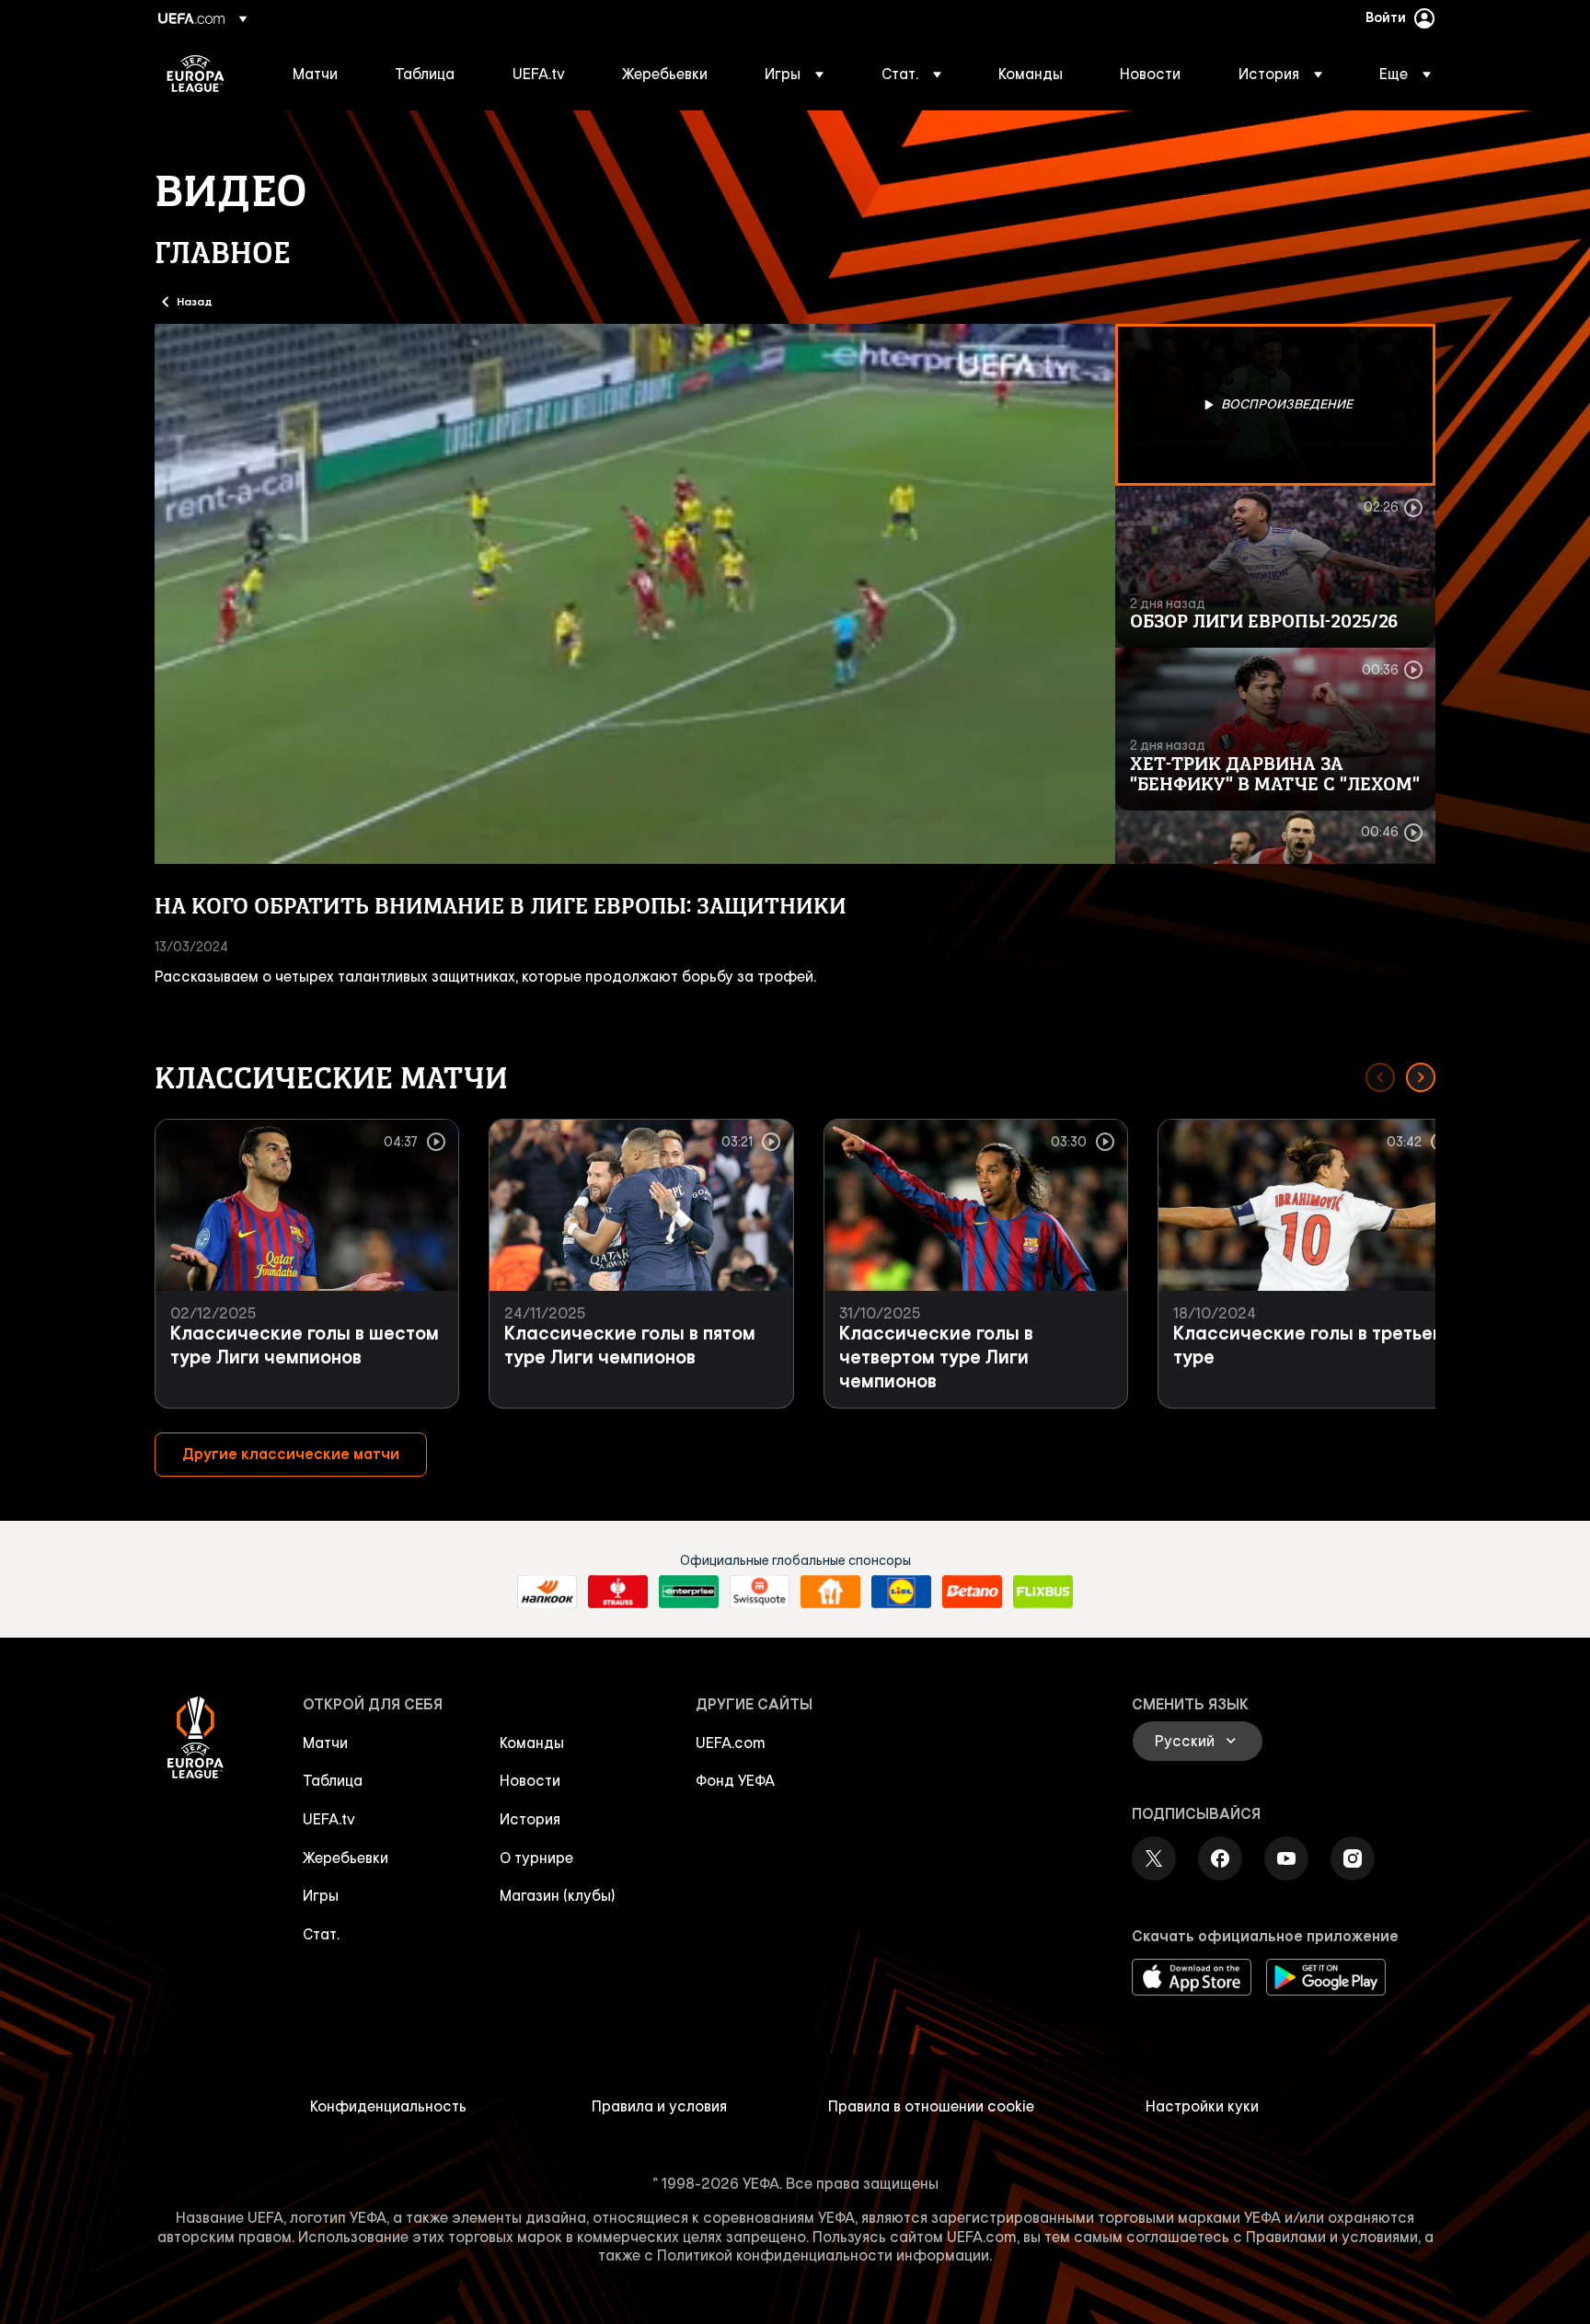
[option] (1275, 405)
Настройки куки (1202, 2106)
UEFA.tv (329, 1819)
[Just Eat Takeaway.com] (830, 1592)
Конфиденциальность (388, 2106)
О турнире (536, 1858)
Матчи (325, 1743)
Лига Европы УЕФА (196, 74)
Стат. (321, 1934)
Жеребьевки (346, 1858)
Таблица (333, 1780)
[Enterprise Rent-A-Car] (689, 1592)
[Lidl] (901, 1592)
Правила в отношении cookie (931, 2106)
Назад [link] (195, 301)
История (530, 1819)
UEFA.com (731, 1743)
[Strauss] (618, 1592)
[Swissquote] (760, 1592)
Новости (530, 1780)
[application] (635, 594)
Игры (321, 1895)
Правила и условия (659, 2106)
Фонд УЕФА (735, 1780)
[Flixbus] (1043, 1592)
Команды (532, 1743)
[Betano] (972, 1592)
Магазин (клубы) (558, 1895)
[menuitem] (321, 74)
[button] (794, 74)
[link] (315, 74)
